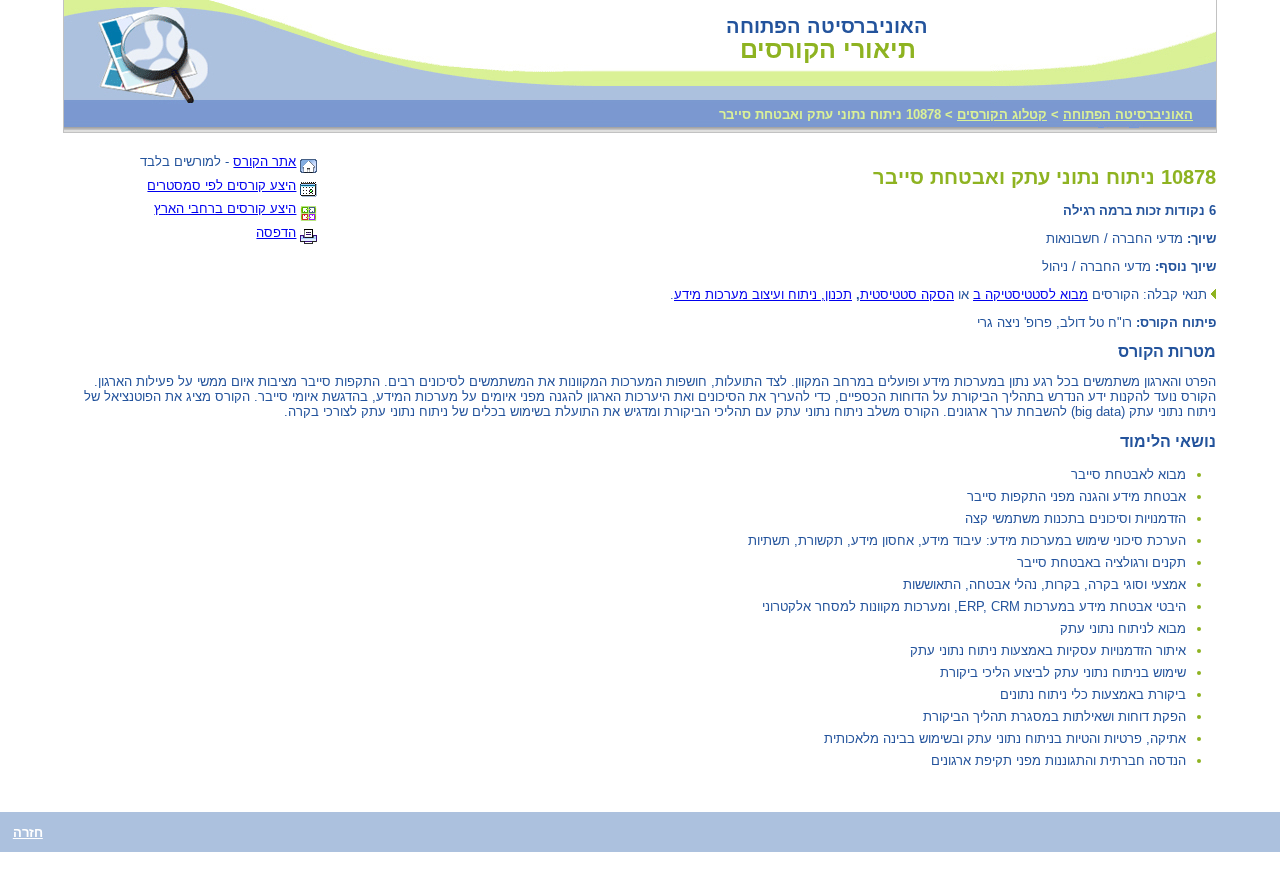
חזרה (28, 832)
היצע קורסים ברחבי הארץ (225, 208)
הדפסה (276, 232)
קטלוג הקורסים (1002, 114)
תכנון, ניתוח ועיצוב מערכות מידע (763, 294)
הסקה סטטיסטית (907, 294)
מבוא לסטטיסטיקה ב (1030, 294)
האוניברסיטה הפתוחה (1128, 114)
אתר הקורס (264, 161)
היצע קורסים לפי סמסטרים (221, 185)
